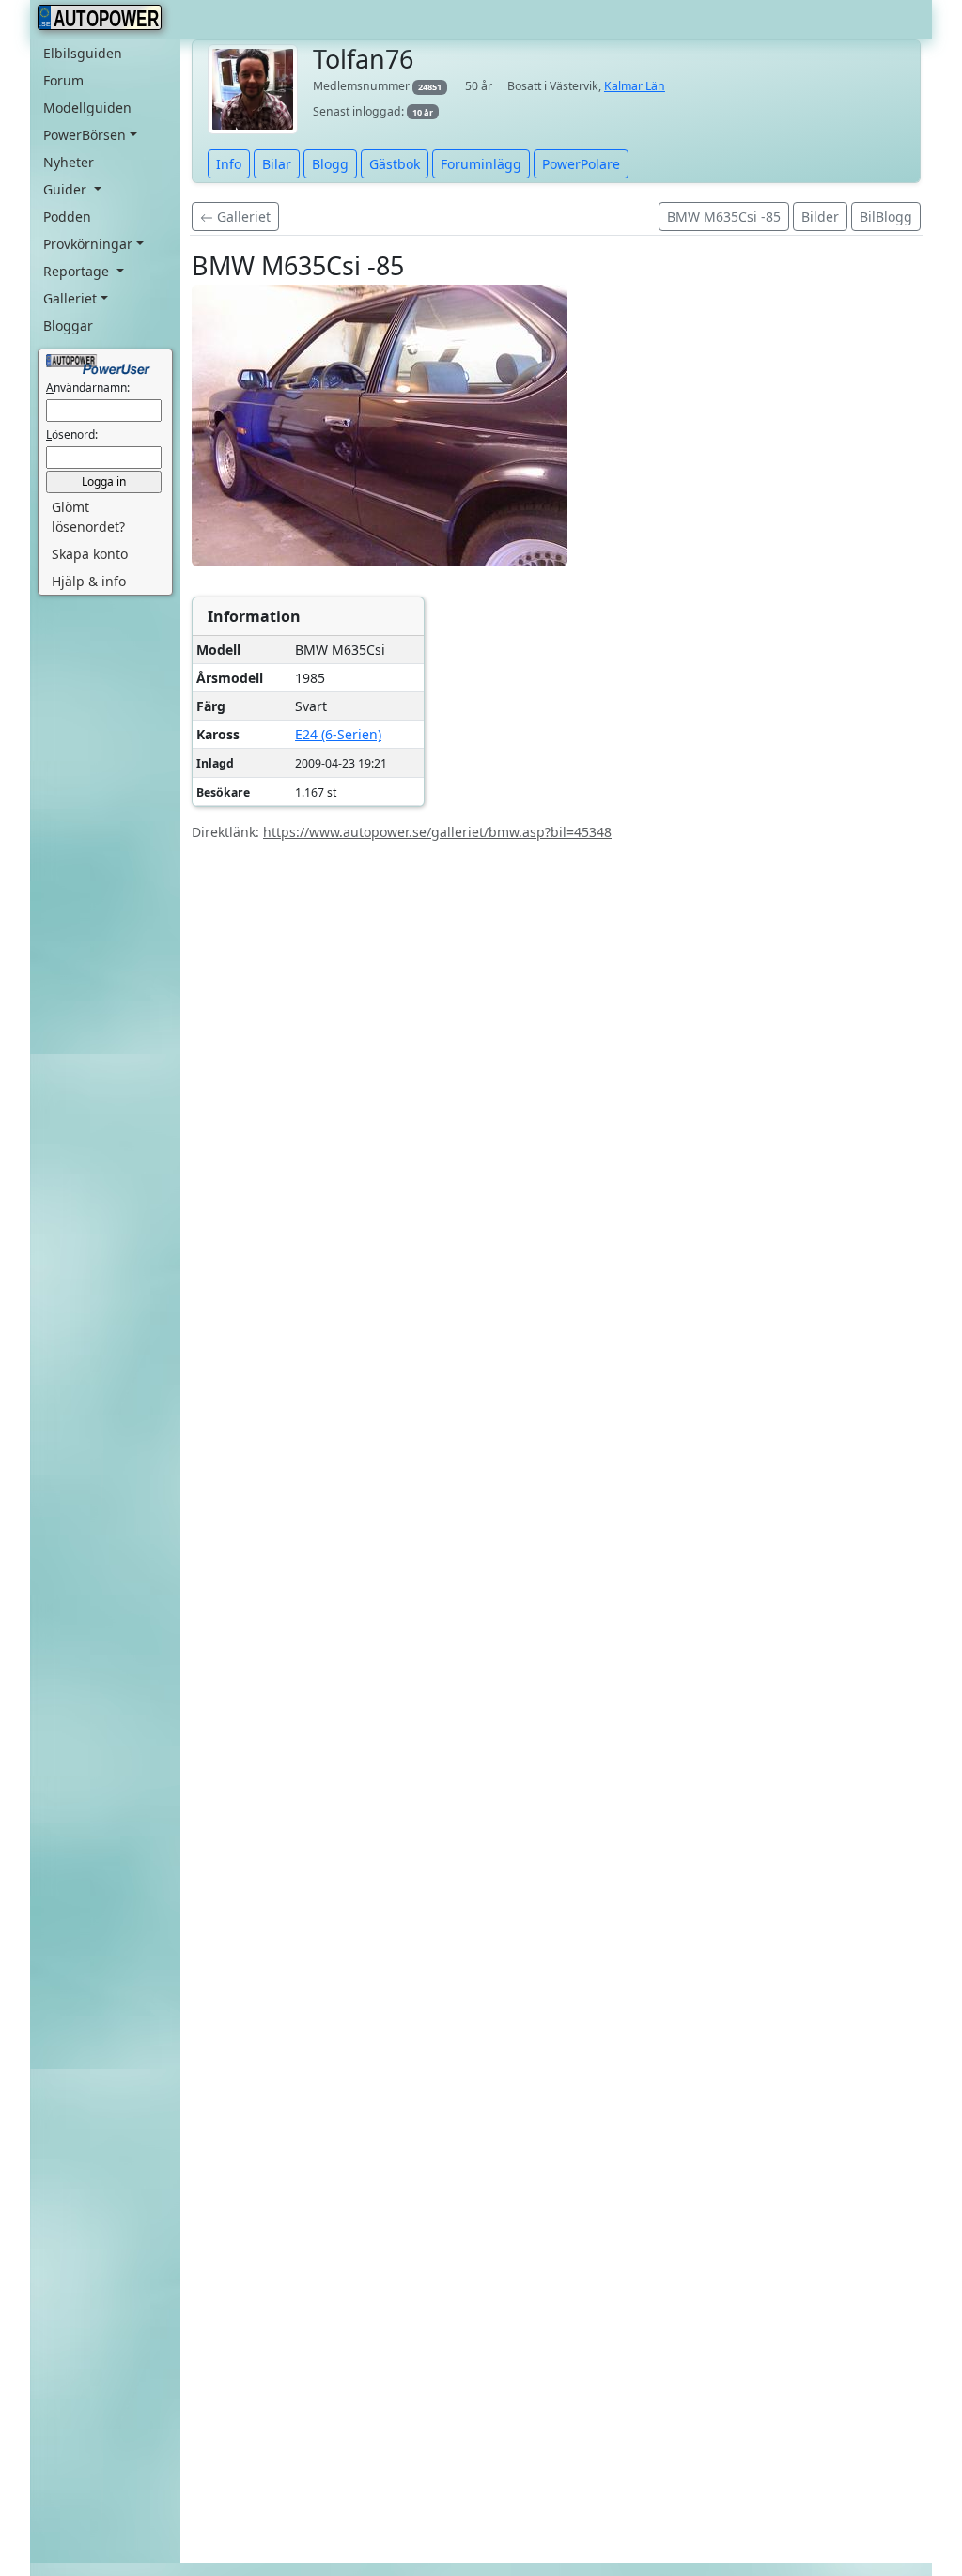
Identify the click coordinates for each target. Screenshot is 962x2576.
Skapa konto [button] (90, 554)
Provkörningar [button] (88, 244)
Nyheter (69, 162)
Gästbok (395, 164)
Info (229, 164)
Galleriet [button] (70, 298)
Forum (63, 80)
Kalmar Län (635, 86)
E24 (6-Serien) (338, 734)
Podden (67, 217)
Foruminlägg (481, 164)
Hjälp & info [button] (89, 581)
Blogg (330, 164)
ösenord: (72, 435)
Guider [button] (67, 189)
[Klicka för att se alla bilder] (380, 425)
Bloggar (68, 326)
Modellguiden (87, 108)
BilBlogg (886, 217)
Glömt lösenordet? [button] (88, 517)
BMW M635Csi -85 (724, 217)
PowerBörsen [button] (85, 135)
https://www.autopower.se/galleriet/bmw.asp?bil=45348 (437, 832)
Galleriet (242, 217)
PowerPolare (581, 164)
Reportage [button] (78, 271)
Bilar (277, 164)
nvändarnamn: (88, 388)
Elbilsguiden (83, 53)
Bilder (820, 217)
